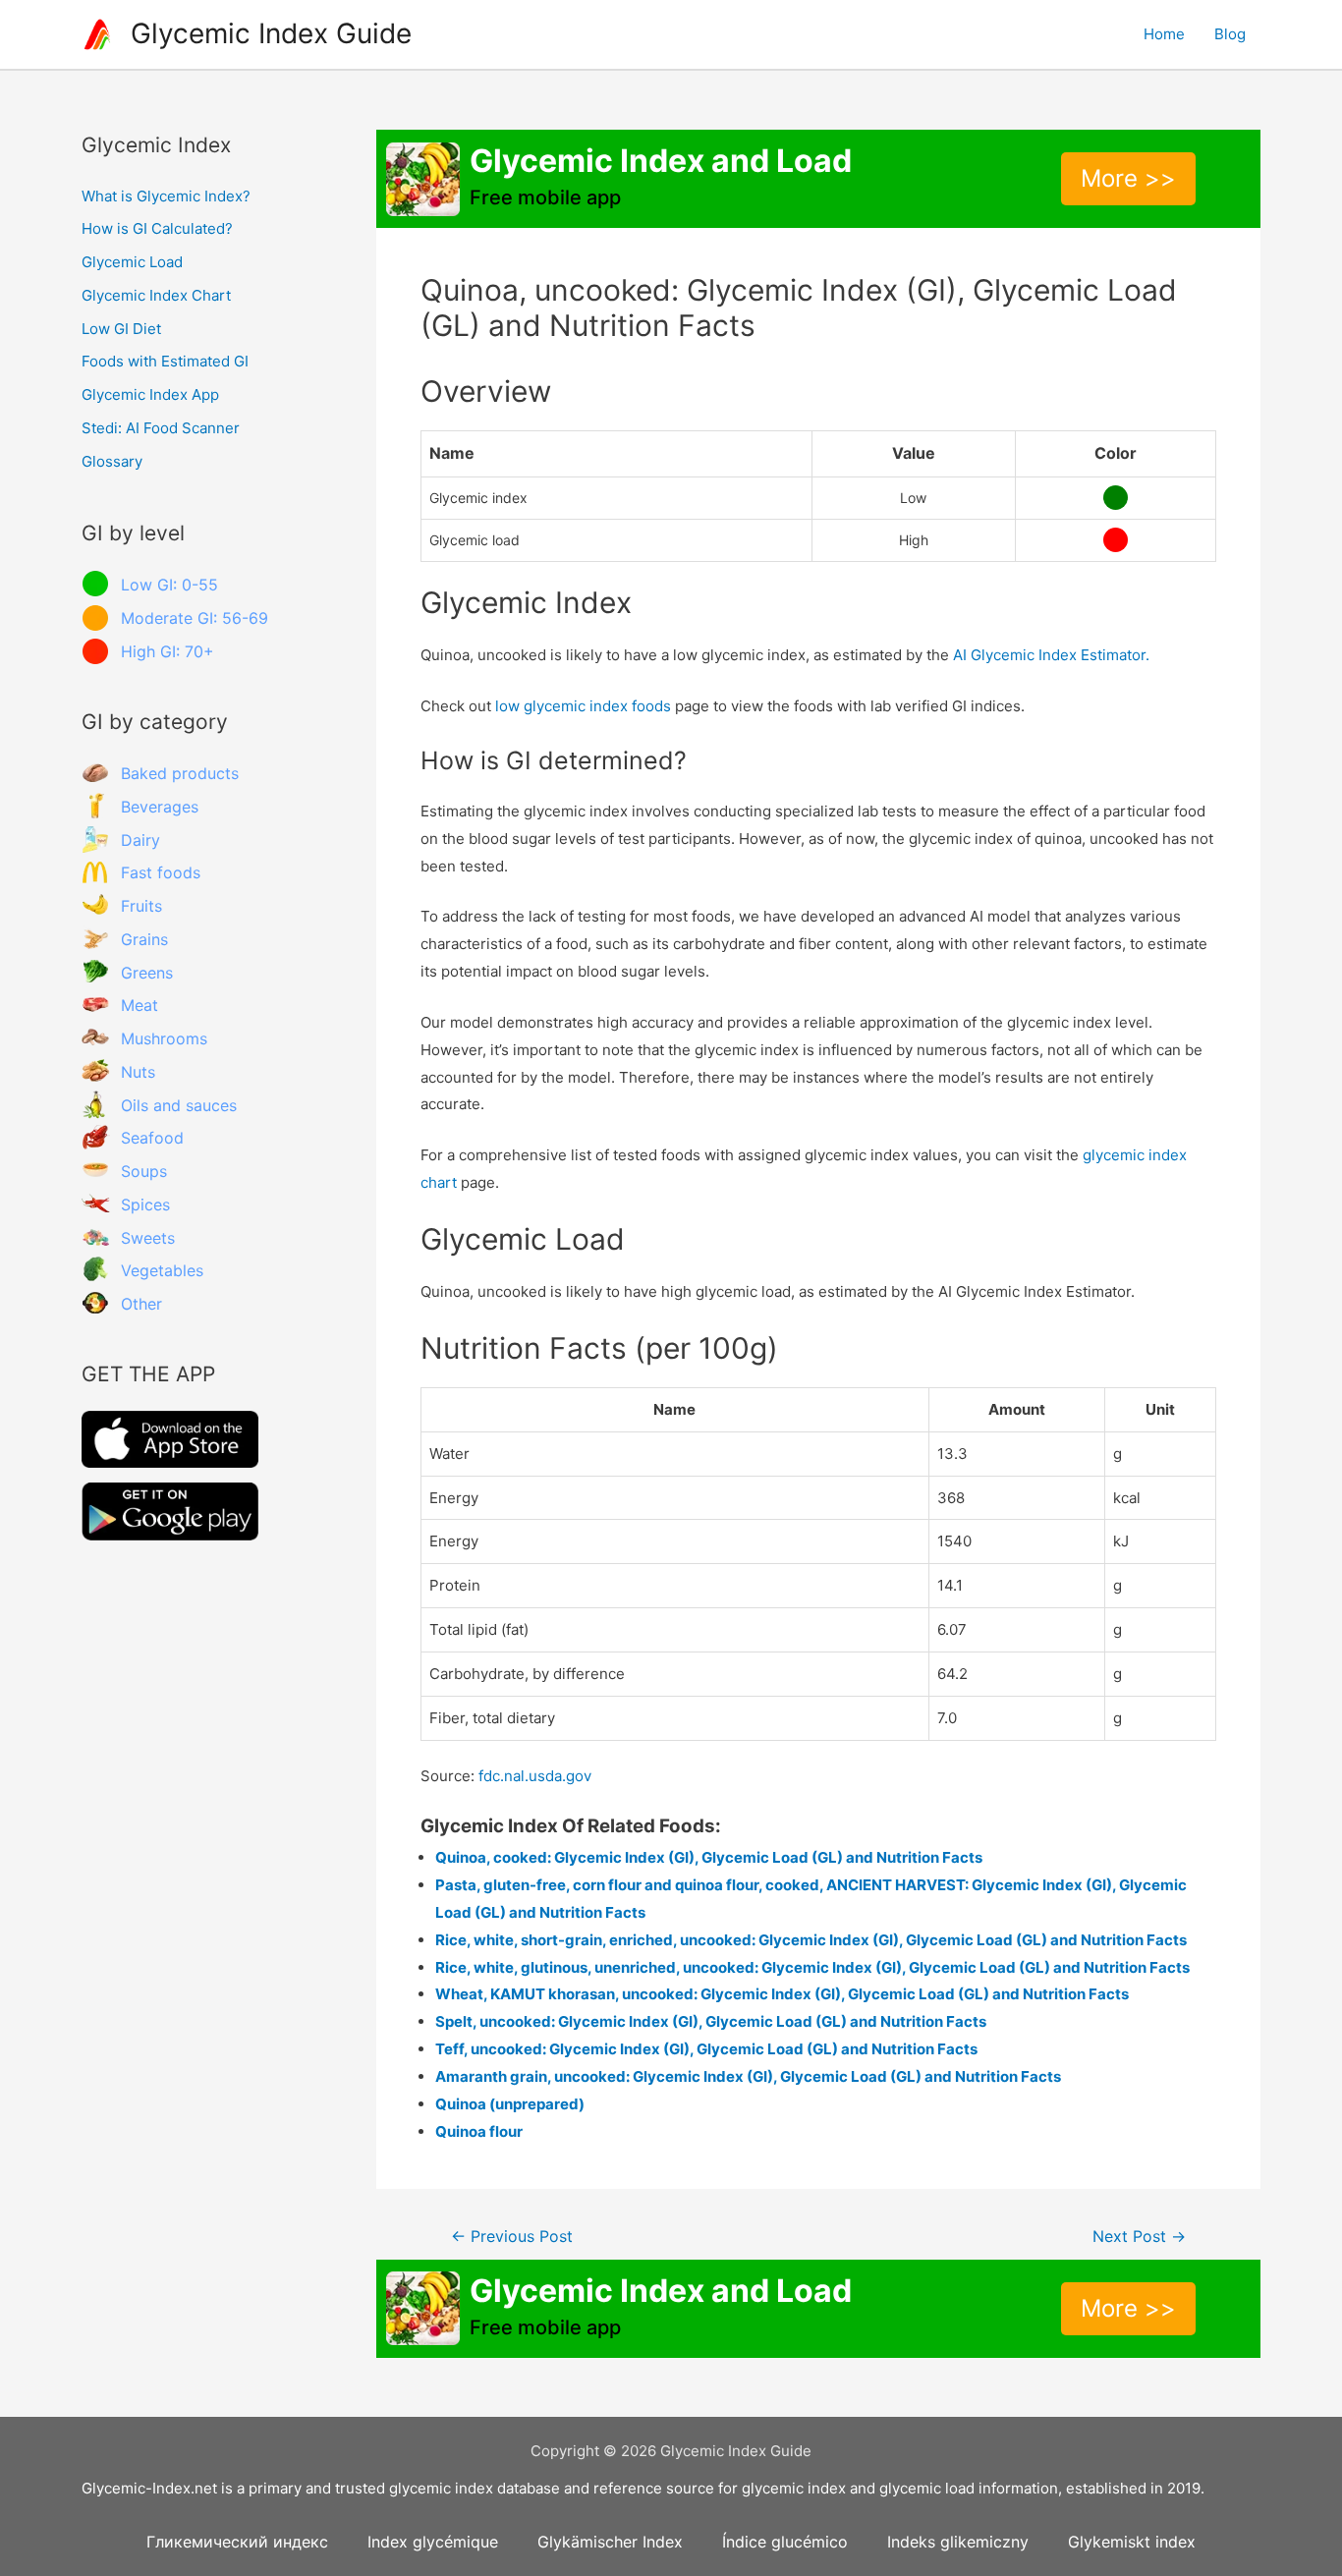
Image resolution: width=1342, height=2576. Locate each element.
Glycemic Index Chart (156, 295)
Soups (144, 1171)
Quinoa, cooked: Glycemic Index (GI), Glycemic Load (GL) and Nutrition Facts (709, 1857)
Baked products (180, 773)
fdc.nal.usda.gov (535, 1776)
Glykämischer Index (610, 2542)
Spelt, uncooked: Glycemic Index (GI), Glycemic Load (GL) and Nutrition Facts (711, 2021)
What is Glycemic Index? (166, 196)
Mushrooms (164, 1038)
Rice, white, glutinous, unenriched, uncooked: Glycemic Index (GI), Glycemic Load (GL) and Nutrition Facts (812, 1967)
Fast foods (161, 872)
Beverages (160, 807)
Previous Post (512, 2237)
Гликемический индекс (237, 2542)
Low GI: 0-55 (169, 585)
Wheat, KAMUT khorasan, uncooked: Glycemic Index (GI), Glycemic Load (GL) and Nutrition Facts (782, 1994)
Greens (147, 973)
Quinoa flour (479, 2131)
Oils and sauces (179, 1105)
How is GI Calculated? (157, 228)
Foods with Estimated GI (165, 361)
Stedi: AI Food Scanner (161, 428)
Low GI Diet (121, 329)
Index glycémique (433, 2542)
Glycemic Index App (150, 394)
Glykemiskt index (1132, 2542)
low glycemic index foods (583, 706)
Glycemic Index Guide (271, 33)
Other (141, 1304)
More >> (1128, 178)
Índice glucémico (785, 2542)
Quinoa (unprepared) (510, 2104)
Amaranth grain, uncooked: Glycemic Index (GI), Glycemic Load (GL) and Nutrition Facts (748, 2076)
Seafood (152, 1138)
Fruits (141, 906)
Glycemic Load (132, 262)
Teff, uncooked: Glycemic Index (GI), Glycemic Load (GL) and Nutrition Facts (706, 2049)
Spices (145, 1204)
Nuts (138, 1072)
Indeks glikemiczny (958, 2542)
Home (1164, 34)
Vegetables (162, 1270)
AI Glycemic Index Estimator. (1051, 655)
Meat (140, 1005)
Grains (144, 939)
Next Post (1139, 2237)
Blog (1230, 34)
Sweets (148, 1238)
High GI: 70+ (168, 651)
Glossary (112, 461)
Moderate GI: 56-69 (195, 618)
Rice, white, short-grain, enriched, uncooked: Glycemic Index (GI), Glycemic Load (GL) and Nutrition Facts (811, 1940)
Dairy (140, 840)
